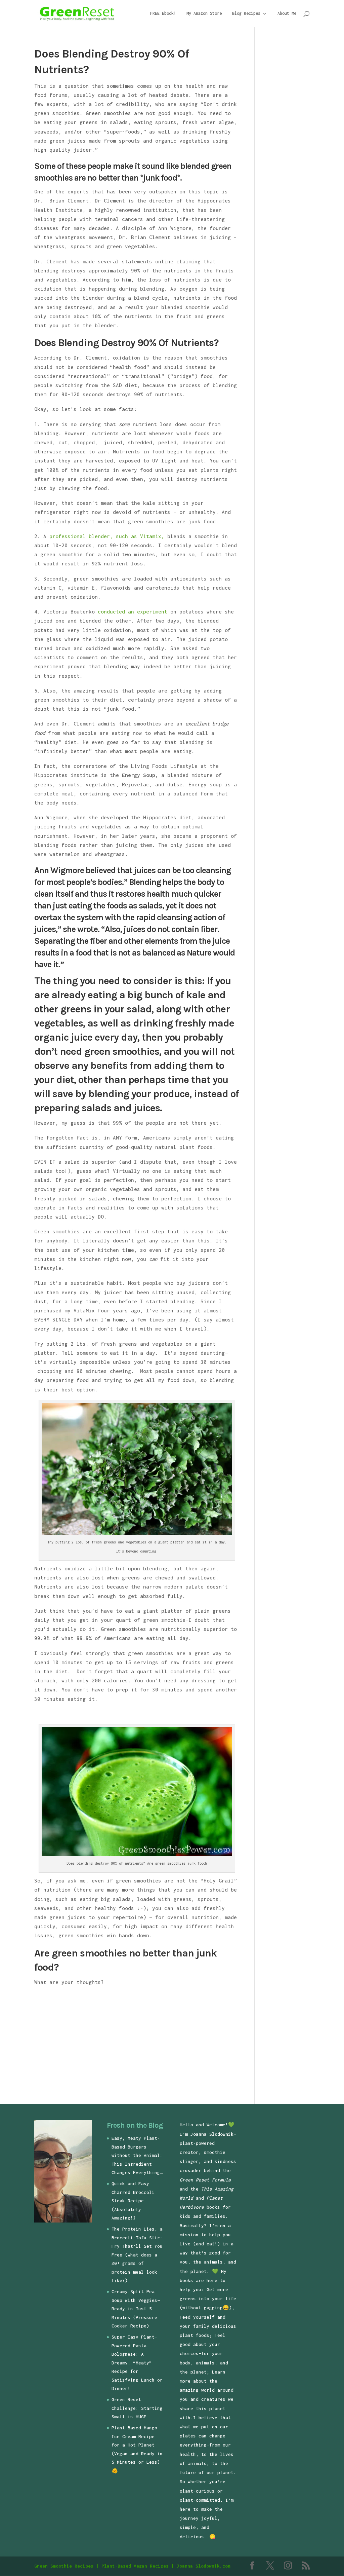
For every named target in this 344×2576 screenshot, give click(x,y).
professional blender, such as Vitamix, (107, 536)
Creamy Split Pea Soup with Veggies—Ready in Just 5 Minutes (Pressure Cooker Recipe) (136, 2309)
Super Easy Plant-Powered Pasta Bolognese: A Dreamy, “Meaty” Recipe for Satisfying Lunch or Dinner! (137, 2363)
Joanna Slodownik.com (204, 2566)
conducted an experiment (133, 611)
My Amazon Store (204, 13)
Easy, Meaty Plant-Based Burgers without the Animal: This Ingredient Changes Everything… (137, 2155)
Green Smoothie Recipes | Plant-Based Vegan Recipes (101, 2566)
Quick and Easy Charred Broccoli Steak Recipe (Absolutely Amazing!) (133, 2201)
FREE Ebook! (163, 13)
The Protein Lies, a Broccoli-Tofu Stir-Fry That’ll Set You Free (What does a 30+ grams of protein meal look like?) (137, 2255)
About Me (287, 13)
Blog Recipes (246, 13)
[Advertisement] (91, 2043)
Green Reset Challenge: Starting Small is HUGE (137, 2408)
